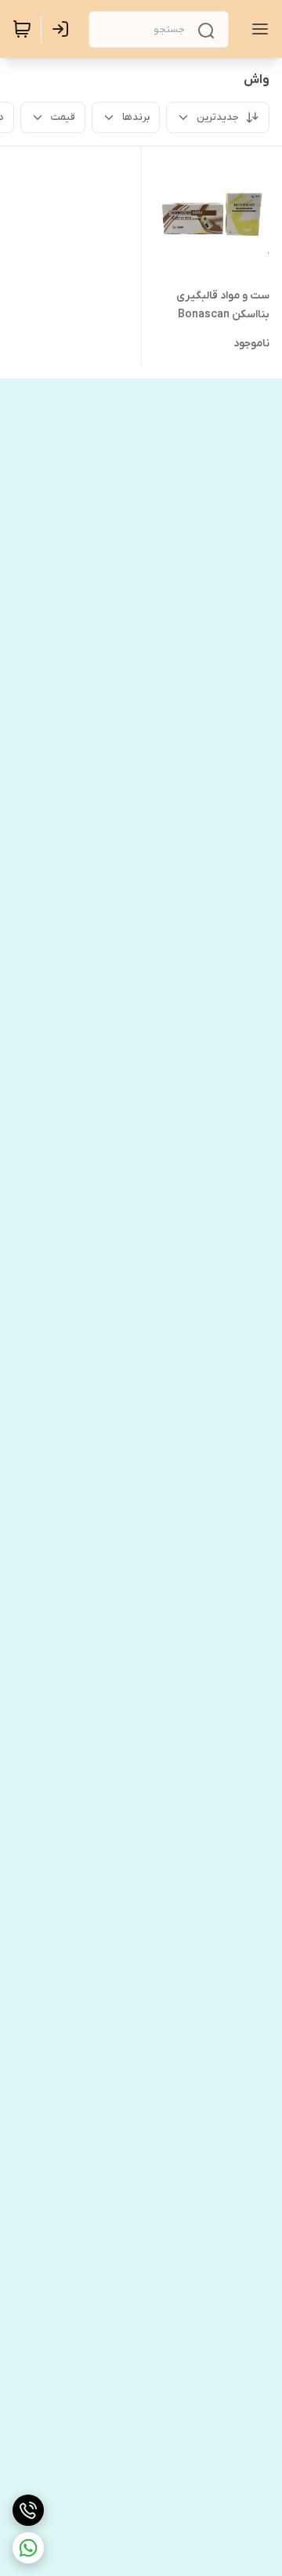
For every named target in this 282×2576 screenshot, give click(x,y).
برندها (136, 117)
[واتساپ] (28, 2548)
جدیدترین (218, 117)
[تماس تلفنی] (28, 2510)
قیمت (63, 117)
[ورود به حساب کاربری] (63, 29)
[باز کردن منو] (257, 29)
